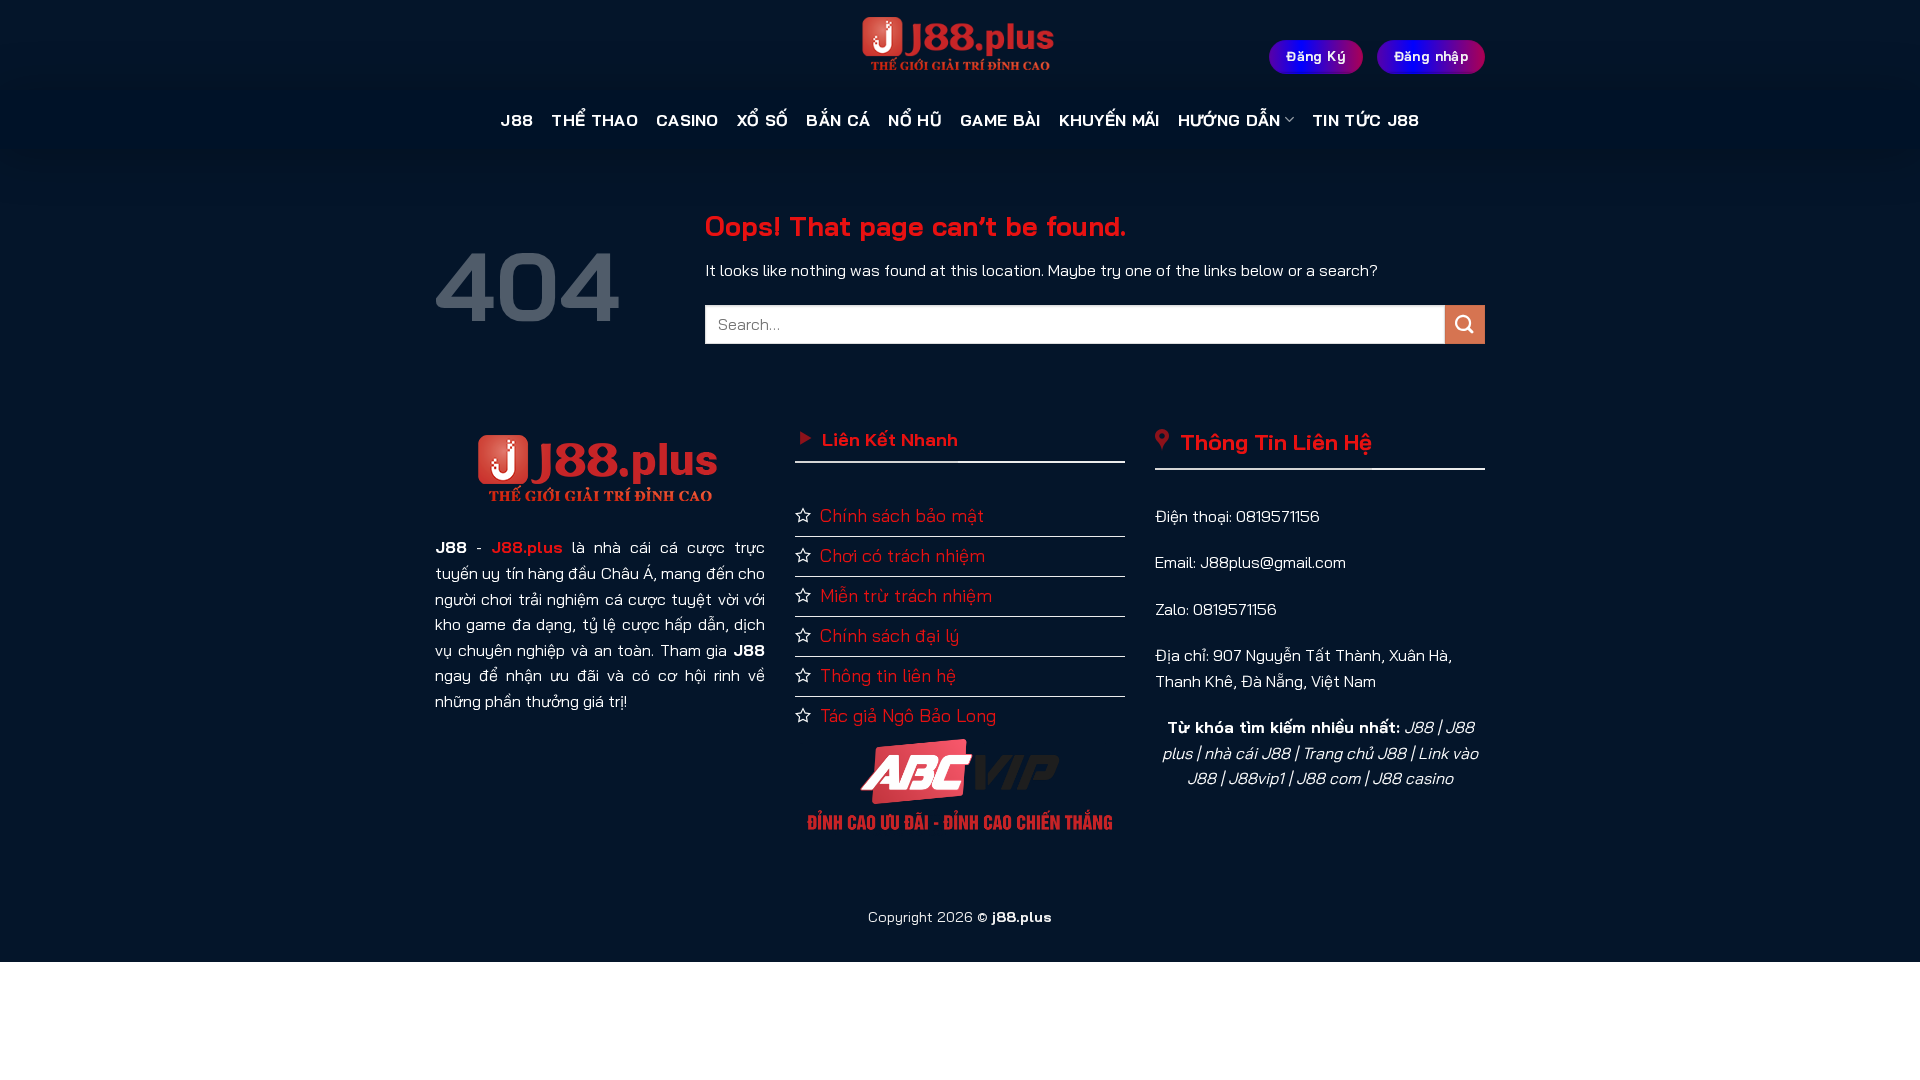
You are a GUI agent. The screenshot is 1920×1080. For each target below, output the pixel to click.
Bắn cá (838, 120)
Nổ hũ (915, 120)
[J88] (960, 45)
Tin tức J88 (1366, 120)
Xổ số (763, 120)
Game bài (1000, 120)
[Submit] (1465, 324)
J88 (516, 120)
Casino (687, 120)
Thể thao (594, 120)
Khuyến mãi (1109, 120)
